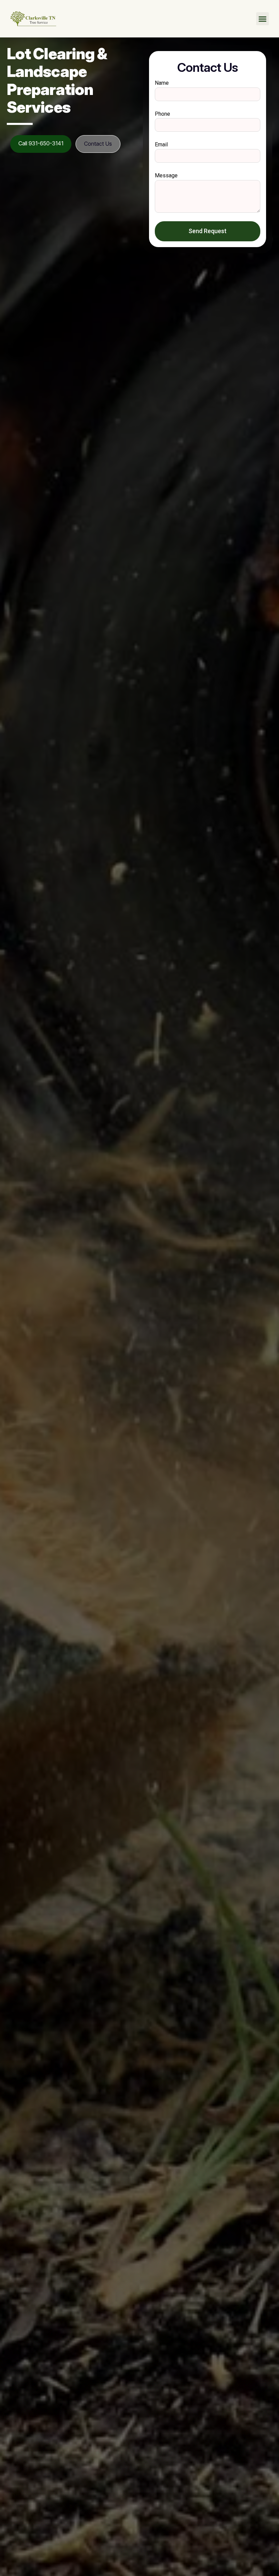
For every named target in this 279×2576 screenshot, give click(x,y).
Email (161, 144)
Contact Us (98, 144)
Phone (162, 114)
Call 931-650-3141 (41, 143)
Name (162, 83)
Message (166, 175)
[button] (263, 19)
